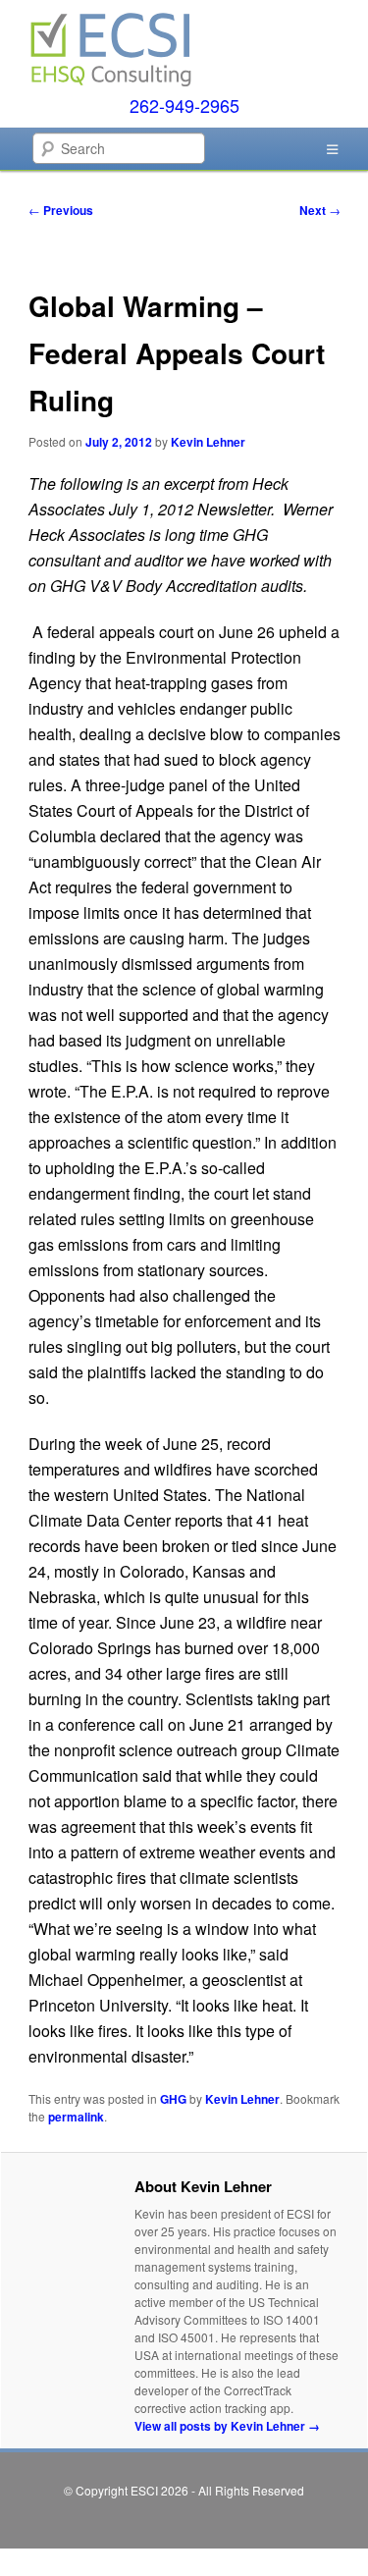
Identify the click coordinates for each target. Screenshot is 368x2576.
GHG (173, 2099)
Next (320, 210)
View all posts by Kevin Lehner (227, 2426)
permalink (76, 2117)
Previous (61, 210)
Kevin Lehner (208, 442)
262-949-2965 (184, 105)
